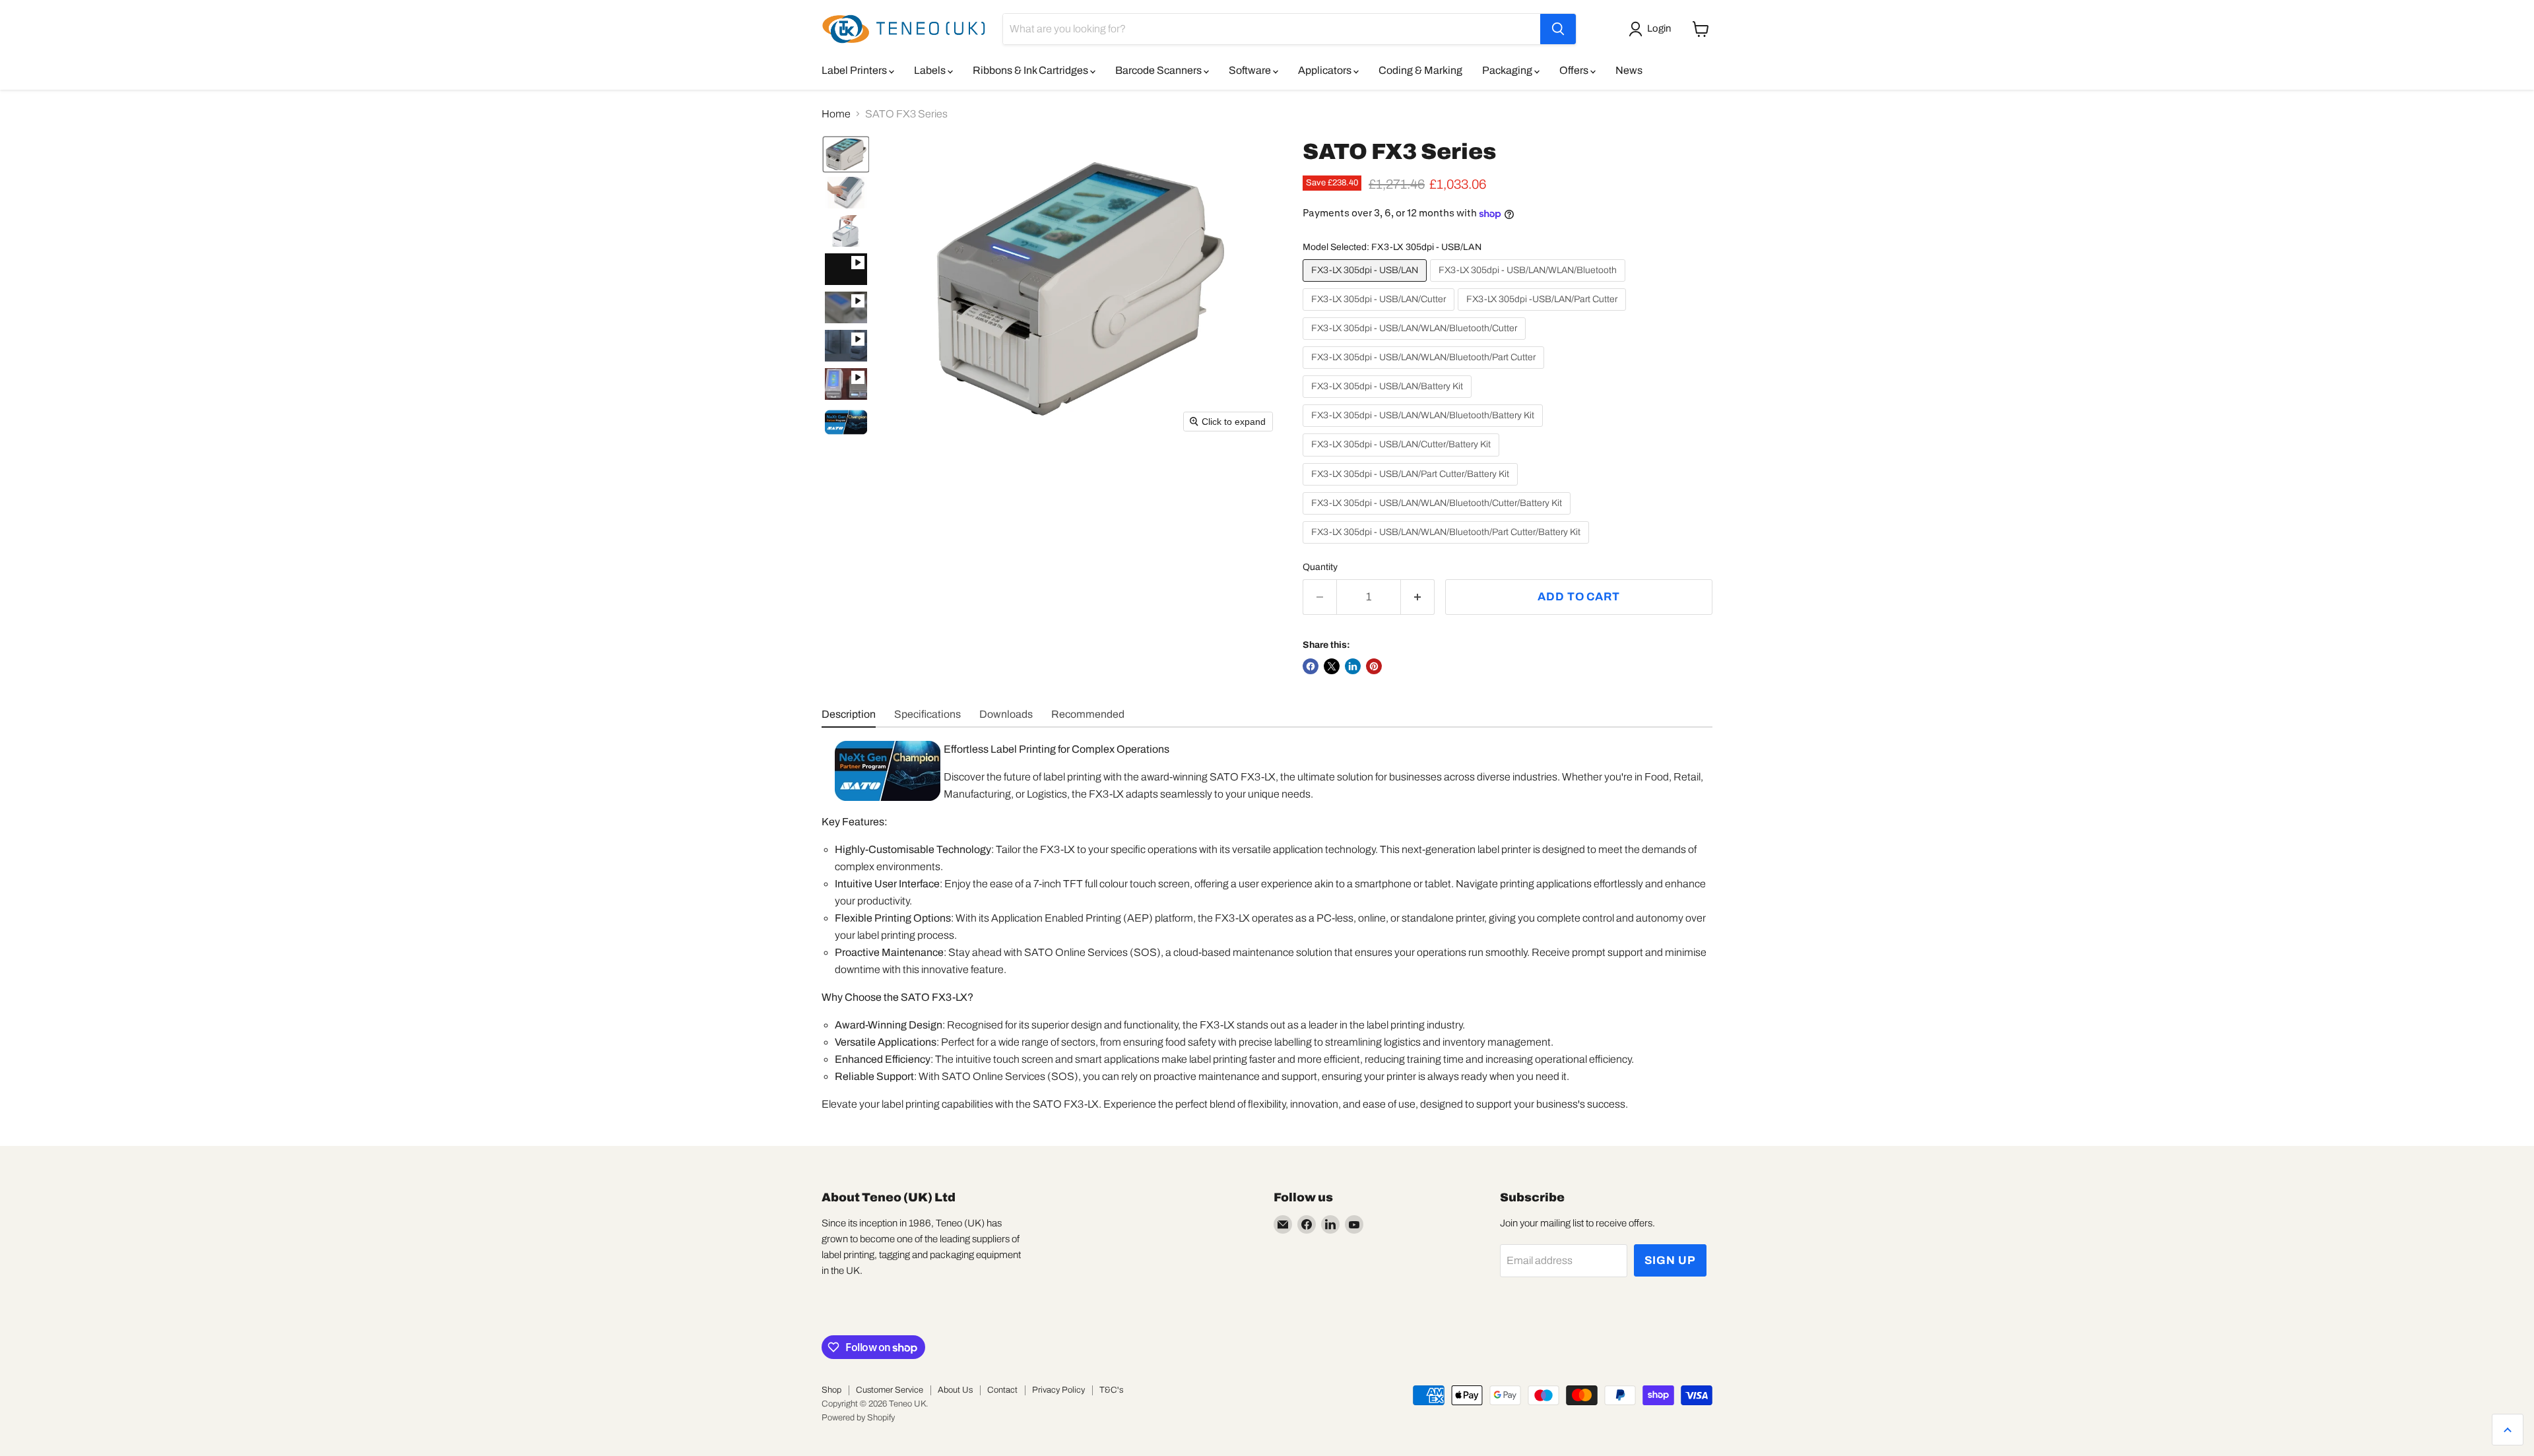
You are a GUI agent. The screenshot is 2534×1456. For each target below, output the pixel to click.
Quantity (1320, 567)
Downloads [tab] (1006, 714)
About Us (955, 1390)
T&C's (1111, 1390)
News (1629, 70)
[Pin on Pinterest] (1374, 666)
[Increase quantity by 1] (1418, 597)
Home (836, 114)
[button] (1652, 29)
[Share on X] (1332, 666)
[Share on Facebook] (1311, 666)
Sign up (1670, 1260)
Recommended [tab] (1088, 714)
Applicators (1326, 70)
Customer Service (890, 1390)
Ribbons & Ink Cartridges (1031, 70)
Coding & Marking (1420, 70)
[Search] (1558, 29)
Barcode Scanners (1159, 70)
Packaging (1508, 70)
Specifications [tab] (927, 714)
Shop (831, 1390)
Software (1251, 70)
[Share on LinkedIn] (1353, 666)
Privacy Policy (1058, 1390)
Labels (931, 70)
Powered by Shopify (858, 1418)
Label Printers (855, 70)
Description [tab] (849, 714)
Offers (1575, 70)
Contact (1002, 1390)
